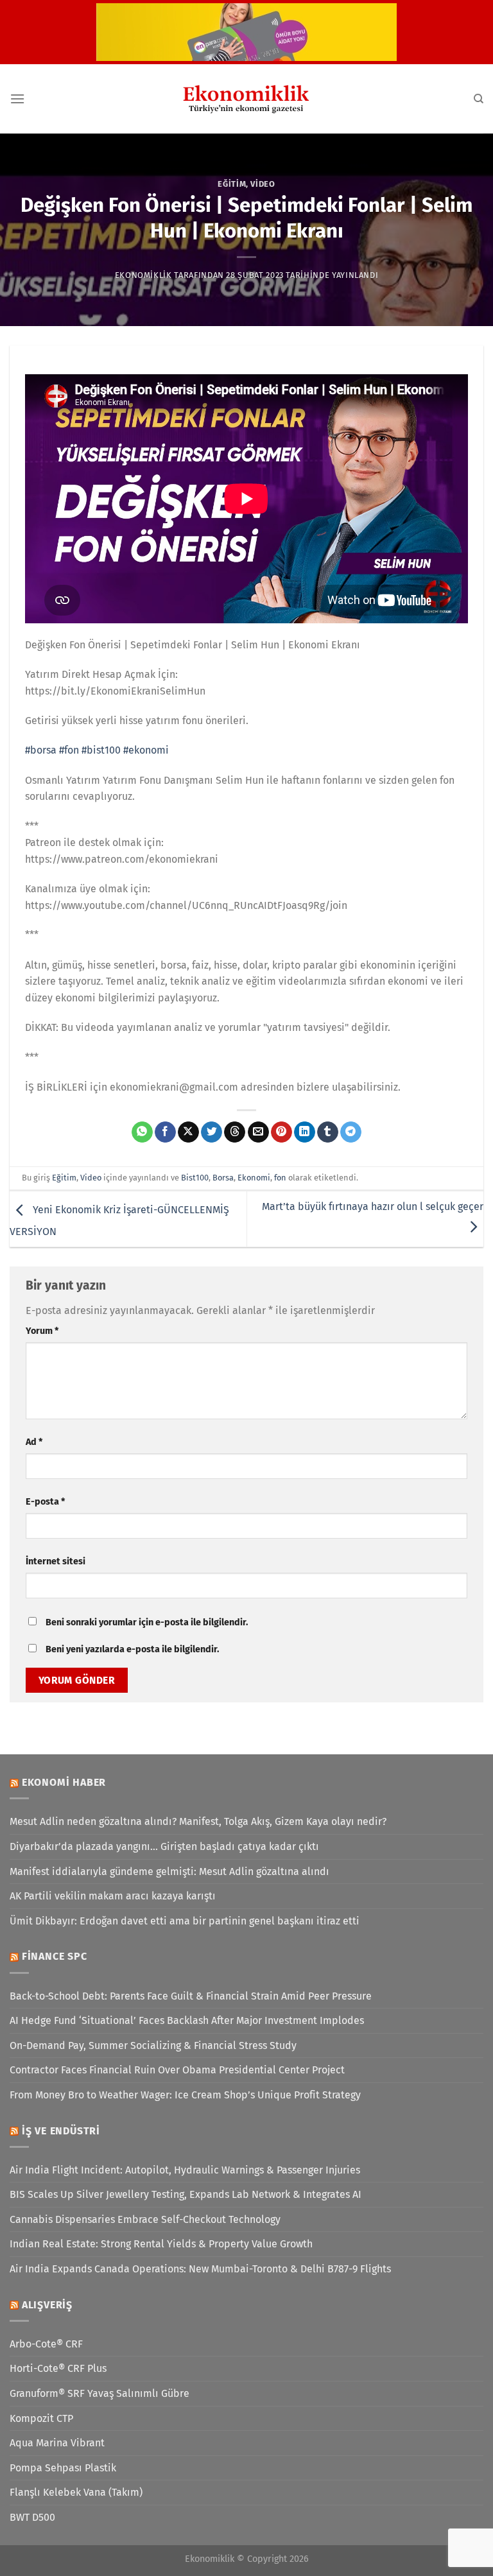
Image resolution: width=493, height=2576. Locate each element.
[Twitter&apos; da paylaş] (212, 1132)
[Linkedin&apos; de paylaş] (305, 1132)
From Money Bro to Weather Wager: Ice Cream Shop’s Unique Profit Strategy (185, 2095)
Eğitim (232, 184)
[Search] (479, 99)
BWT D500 (32, 2517)
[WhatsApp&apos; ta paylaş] (142, 1132)
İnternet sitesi (56, 1561)
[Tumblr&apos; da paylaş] (328, 1132)
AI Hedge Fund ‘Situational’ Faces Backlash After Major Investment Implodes (187, 2020)
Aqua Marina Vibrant (57, 2443)
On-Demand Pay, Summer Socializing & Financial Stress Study (153, 2045)
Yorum (42, 1331)
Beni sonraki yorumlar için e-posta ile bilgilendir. (147, 1622)
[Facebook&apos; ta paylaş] (165, 1132)
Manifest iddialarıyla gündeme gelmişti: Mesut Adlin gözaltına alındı (169, 1871)
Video (263, 184)
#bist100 (101, 750)
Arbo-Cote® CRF (46, 2344)
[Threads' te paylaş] (235, 1132)
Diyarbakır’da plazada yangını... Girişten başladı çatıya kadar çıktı (164, 1846)
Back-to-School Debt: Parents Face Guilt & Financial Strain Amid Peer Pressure (191, 1996)
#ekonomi (146, 750)
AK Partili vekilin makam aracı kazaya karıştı (113, 1896)
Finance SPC (55, 1956)
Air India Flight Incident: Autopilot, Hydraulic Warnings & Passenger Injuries (185, 2170)
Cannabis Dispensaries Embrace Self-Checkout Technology (145, 2219)
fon (280, 1178)
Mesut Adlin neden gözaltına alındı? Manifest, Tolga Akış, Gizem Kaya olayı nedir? (198, 1821)
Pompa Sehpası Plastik (63, 2468)
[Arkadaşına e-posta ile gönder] (258, 1132)
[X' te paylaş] (188, 1132)
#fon (69, 750)
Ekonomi (254, 1178)
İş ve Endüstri (61, 2131)
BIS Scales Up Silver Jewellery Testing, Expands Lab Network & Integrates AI (186, 2194)
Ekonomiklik (143, 275)
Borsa (223, 1178)
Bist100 (195, 1178)
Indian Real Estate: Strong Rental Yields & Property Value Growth (161, 2244)
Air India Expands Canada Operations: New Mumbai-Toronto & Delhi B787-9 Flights (200, 2269)
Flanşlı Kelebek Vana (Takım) (76, 2492)
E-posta (45, 1502)
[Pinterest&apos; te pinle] (281, 1132)
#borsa (41, 750)
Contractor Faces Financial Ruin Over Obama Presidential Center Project (177, 2070)
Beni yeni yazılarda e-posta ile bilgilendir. (132, 1649)
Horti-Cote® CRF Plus (58, 2368)
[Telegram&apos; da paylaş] (351, 1132)
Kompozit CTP (41, 2418)
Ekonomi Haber (64, 1782)
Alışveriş (47, 2305)
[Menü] (17, 99)
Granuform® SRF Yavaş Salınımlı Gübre (99, 2393)
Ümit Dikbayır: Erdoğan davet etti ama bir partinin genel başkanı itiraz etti (185, 1921)
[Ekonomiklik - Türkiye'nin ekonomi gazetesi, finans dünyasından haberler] (246, 99)
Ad (34, 1442)
